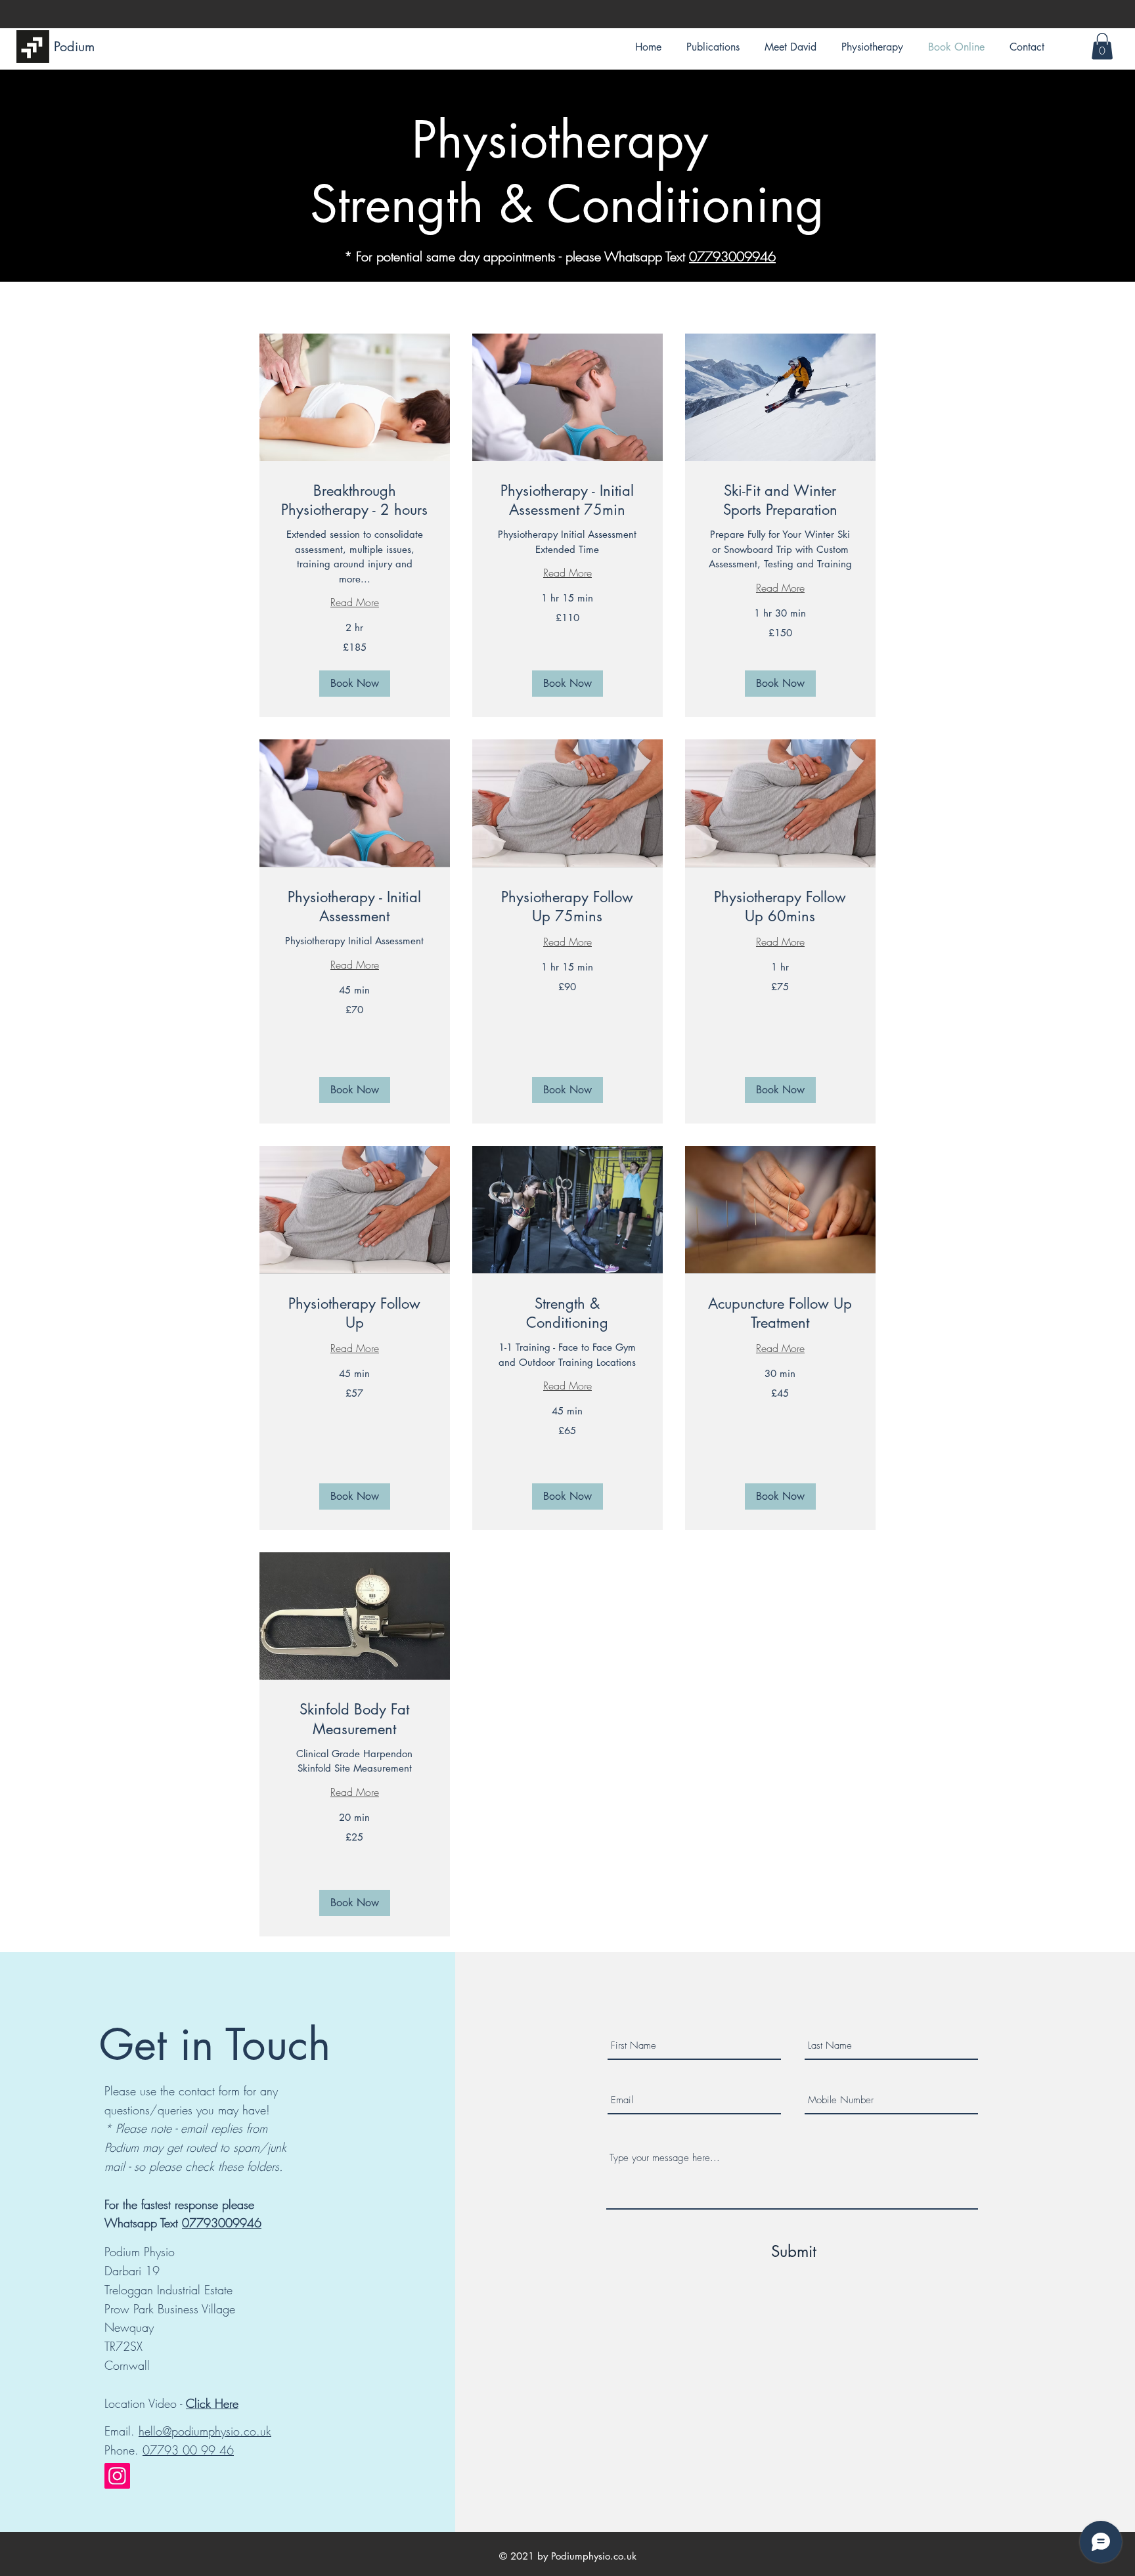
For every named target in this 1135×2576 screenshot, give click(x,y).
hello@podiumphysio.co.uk (205, 2431)
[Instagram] (117, 2476)
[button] (1102, 46)
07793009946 (732, 256)
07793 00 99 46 (188, 2450)
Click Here (212, 2403)
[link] (355, 501)
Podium (74, 47)
